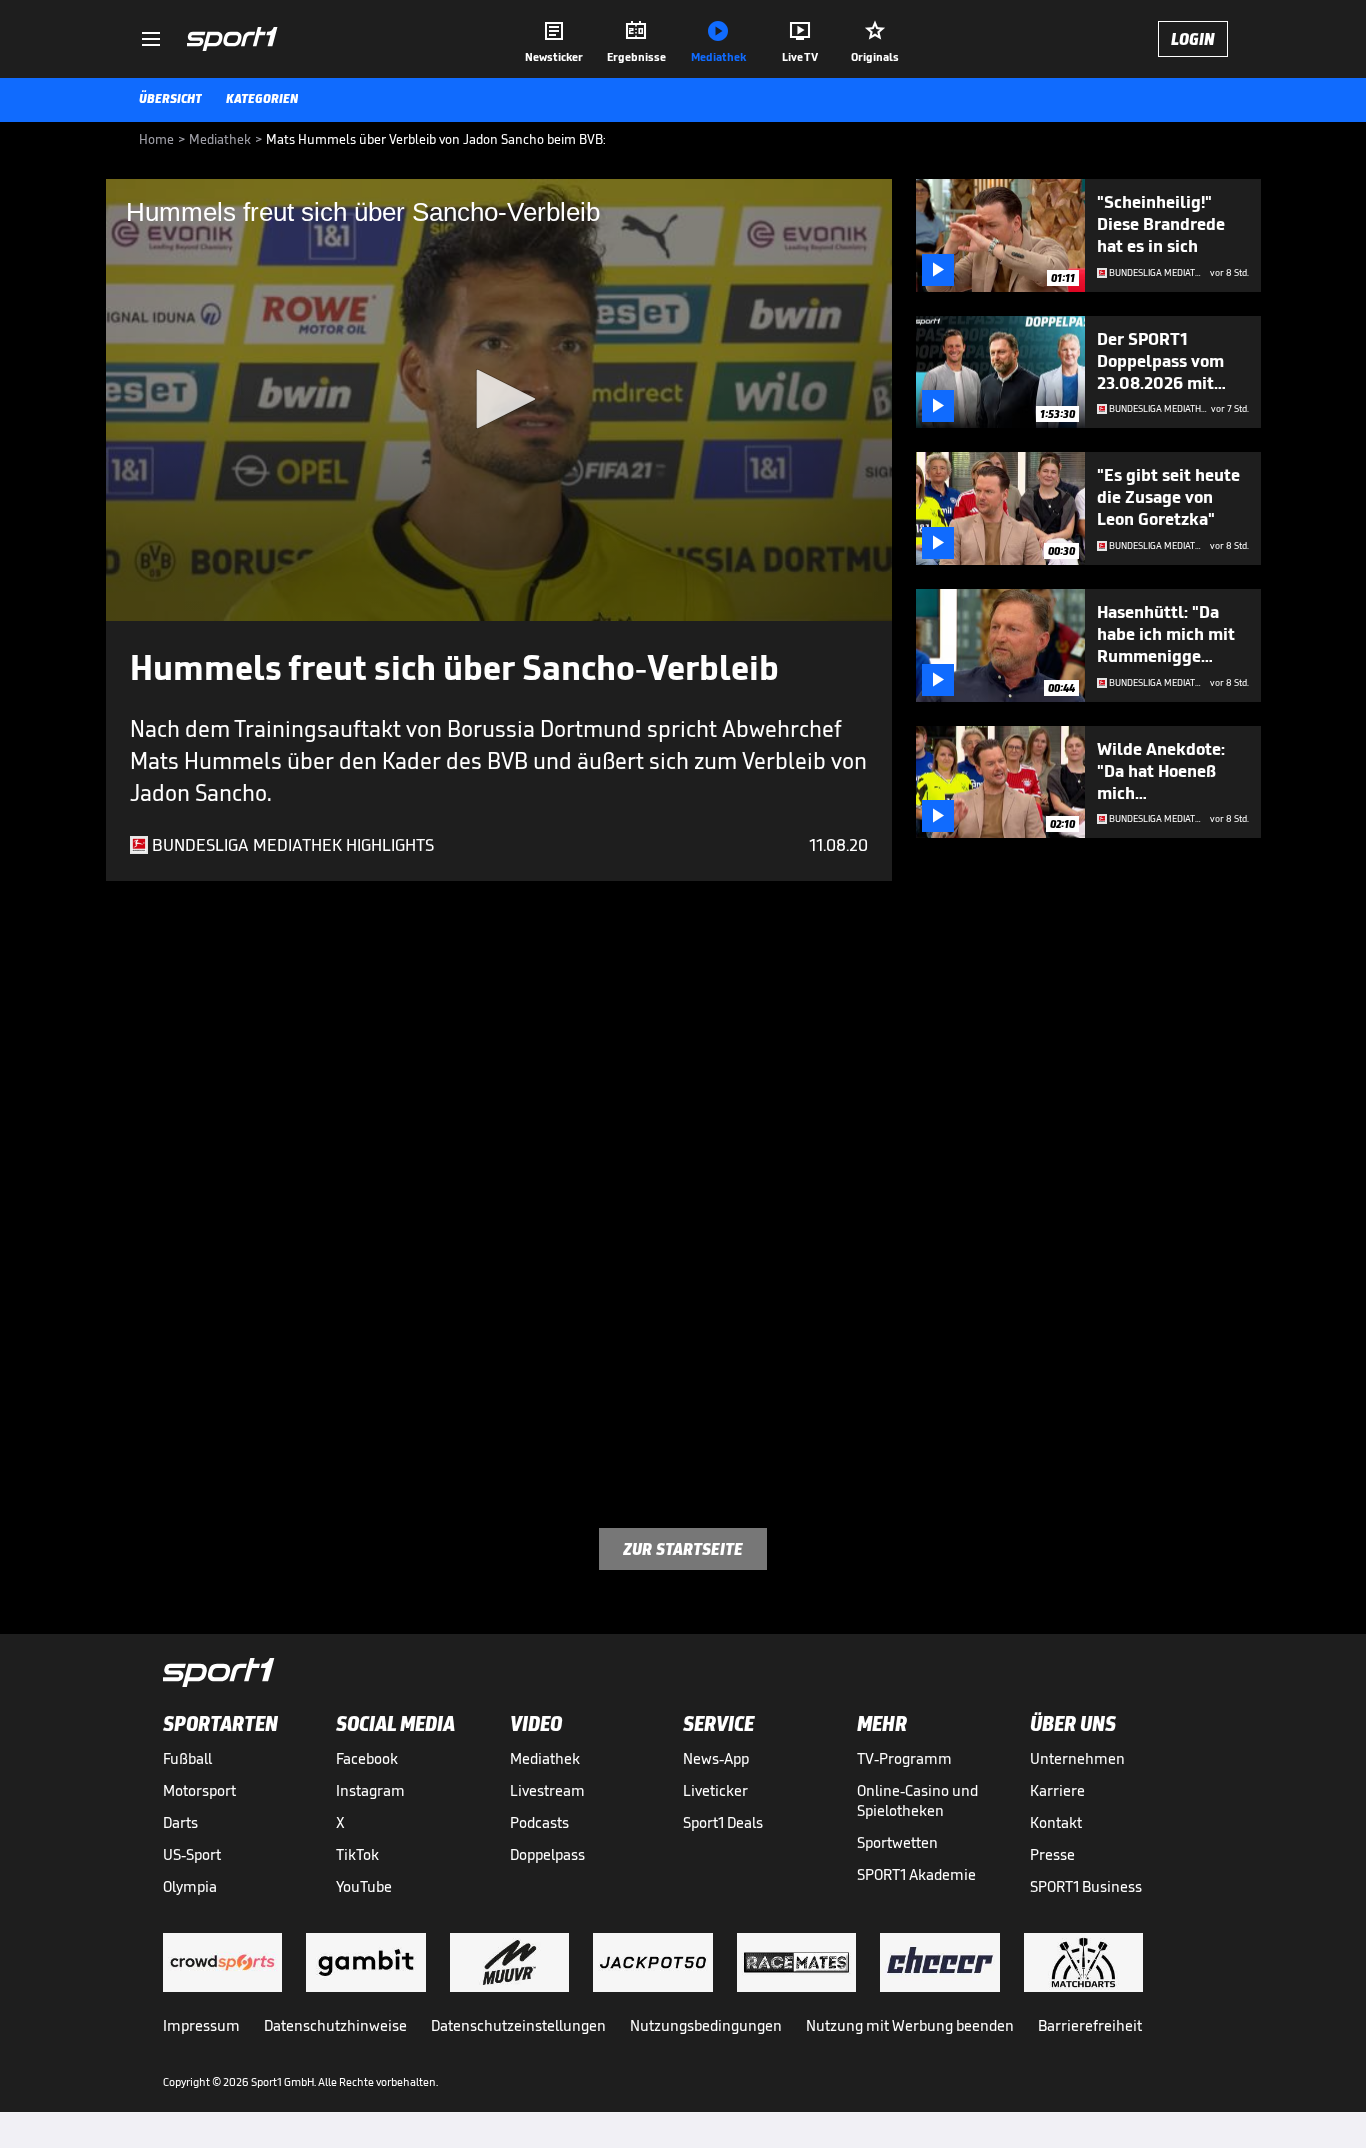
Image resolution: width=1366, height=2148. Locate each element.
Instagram (370, 1790)
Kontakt (1056, 1822)
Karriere (1057, 1790)
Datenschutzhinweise (335, 2025)
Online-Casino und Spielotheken (917, 1800)
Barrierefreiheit (1090, 2025)
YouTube (364, 1886)
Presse (1052, 1854)
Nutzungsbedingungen (706, 2025)
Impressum (201, 2025)
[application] (499, 400)
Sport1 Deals (723, 1822)
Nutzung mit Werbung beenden (910, 2025)
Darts (180, 1822)
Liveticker (715, 1790)
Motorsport (199, 1790)
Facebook (367, 1758)
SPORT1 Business (1086, 1886)
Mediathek (545, 1758)
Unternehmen (1077, 1758)
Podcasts (539, 1822)
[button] (499, 399)
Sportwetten (897, 1842)
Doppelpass (547, 1854)
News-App (716, 1758)
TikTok (357, 1854)
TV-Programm (904, 1758)
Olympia (190, 1886)
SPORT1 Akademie (916, 1874)
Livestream (547, 1790)
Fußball (187, 1758)
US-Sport (192, 1854)
